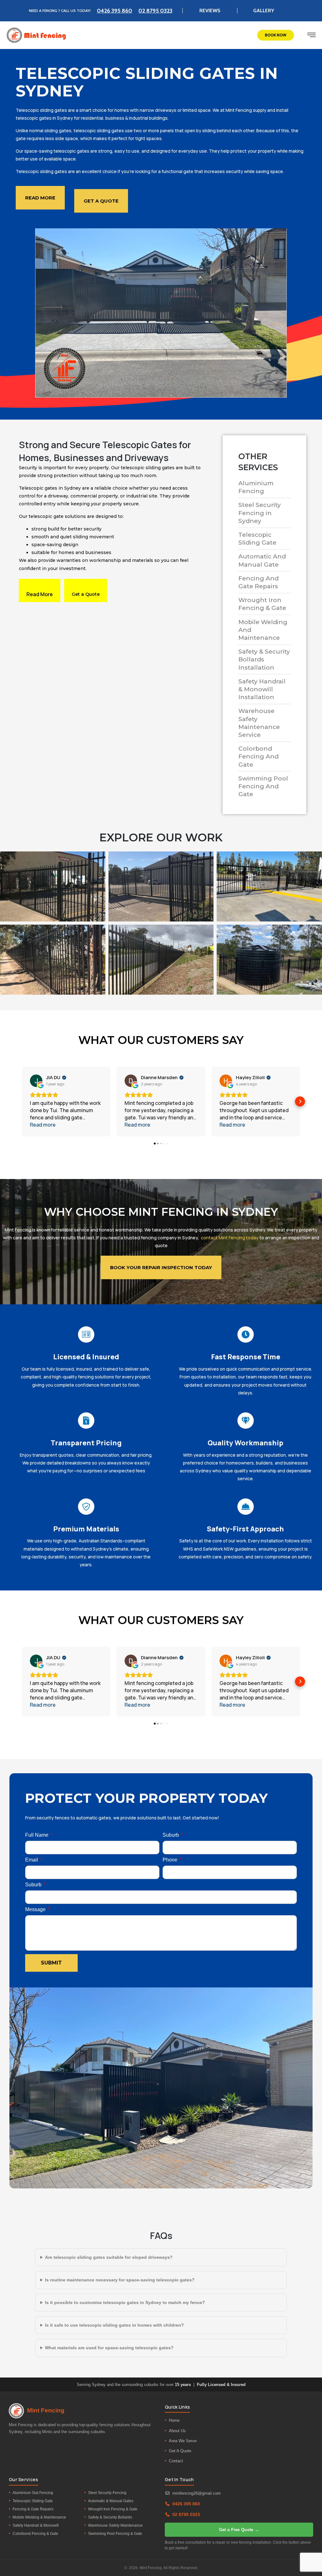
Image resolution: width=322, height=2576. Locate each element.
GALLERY (264, 11)
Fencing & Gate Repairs (33, 2509)
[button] (22, 1101)
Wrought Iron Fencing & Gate (113, 2509)
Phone (171, 1860)
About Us (177, 2431)
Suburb (171, 1835)
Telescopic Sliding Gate (33, 2501)
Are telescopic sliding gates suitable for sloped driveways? (109, 2257)
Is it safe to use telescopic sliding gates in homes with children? (114, 2325)
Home (174, 2420)
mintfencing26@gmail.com (197, 2493)
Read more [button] (43, 1125)
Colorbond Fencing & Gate (35, 2534)
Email (32, 1860)
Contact (176, 2461)
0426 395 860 (114, 11)
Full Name (37, 1835)
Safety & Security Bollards (110, 2517)
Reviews (210, 11)
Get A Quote (180, 2451)
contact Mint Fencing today (230, 1238)
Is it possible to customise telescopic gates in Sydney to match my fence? (125, 2302)
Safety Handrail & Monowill (36, 2525)
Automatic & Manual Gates (111, 2501)
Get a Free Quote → (239, 2530)
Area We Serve (183, 2441)
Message (36, 1910)
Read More (40, 594)
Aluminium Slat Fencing (33, 2493)
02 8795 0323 (155, 11)
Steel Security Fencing (107, 2493)
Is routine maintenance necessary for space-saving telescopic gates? (120, 2280)
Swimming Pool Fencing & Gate (115, 2534)
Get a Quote (86, 594)
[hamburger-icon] (311, 36)
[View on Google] (36, 1081)
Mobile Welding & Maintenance (39, 2517)
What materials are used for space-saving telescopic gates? (109, 2348)
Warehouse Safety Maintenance (115, 2525)
